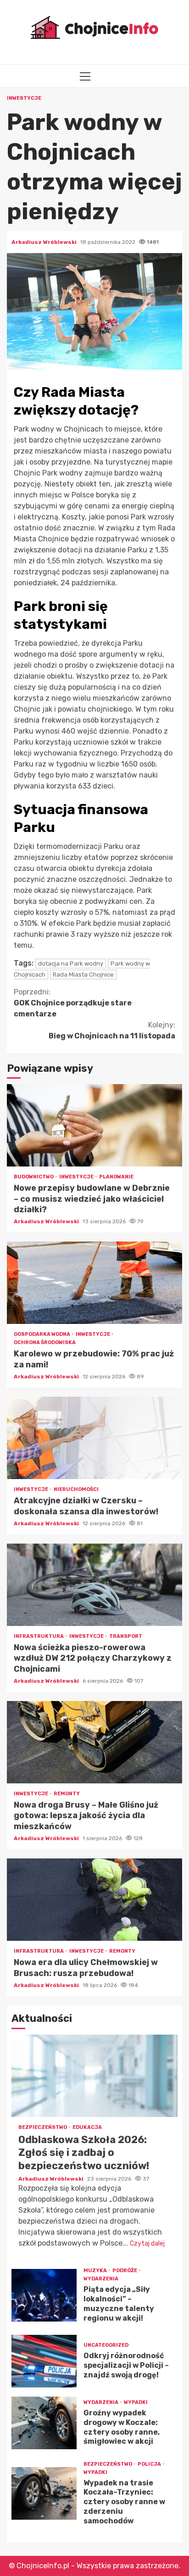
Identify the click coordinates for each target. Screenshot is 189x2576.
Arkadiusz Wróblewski (45, 242)
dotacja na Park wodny (71, 964)
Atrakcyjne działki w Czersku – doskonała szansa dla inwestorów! (94, 1438)
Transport (126, 1636)
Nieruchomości (76, 1489)
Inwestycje (24, 98)
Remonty (67, 1794)
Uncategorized (106, 2345)
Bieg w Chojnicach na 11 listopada (112, 1030)
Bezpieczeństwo (43, 2127)
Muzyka (96, 2271)
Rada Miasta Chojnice (83, 975)
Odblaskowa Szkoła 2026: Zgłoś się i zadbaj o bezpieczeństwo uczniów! (94, 2076)
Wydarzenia (101, 2279)
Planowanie (116, 1177)
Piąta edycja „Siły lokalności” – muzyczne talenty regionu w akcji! (44, 2295)
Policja (150, 2464)
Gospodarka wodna (42, 1334)
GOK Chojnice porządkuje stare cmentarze (73, 1003)
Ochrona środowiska (45, 1342)
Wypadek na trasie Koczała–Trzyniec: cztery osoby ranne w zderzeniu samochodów (44, 2493)
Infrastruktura (39, 1636)
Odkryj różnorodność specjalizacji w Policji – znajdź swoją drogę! (44, 2361)
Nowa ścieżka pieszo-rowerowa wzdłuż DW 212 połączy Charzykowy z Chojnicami (94, 1585)
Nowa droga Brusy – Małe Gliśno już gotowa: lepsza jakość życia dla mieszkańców (94, 1742)
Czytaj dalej (147, 2244)
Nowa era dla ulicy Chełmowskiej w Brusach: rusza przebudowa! (94, 1900)
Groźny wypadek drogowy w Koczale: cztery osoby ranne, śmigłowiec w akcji (44, 2423)
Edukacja (87, 2127)
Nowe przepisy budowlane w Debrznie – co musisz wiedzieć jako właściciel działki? (94, 1125)
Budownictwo (34, 1177)
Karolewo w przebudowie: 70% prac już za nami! (94, 1283)
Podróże (125, 2271)
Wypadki (136, 2402)
